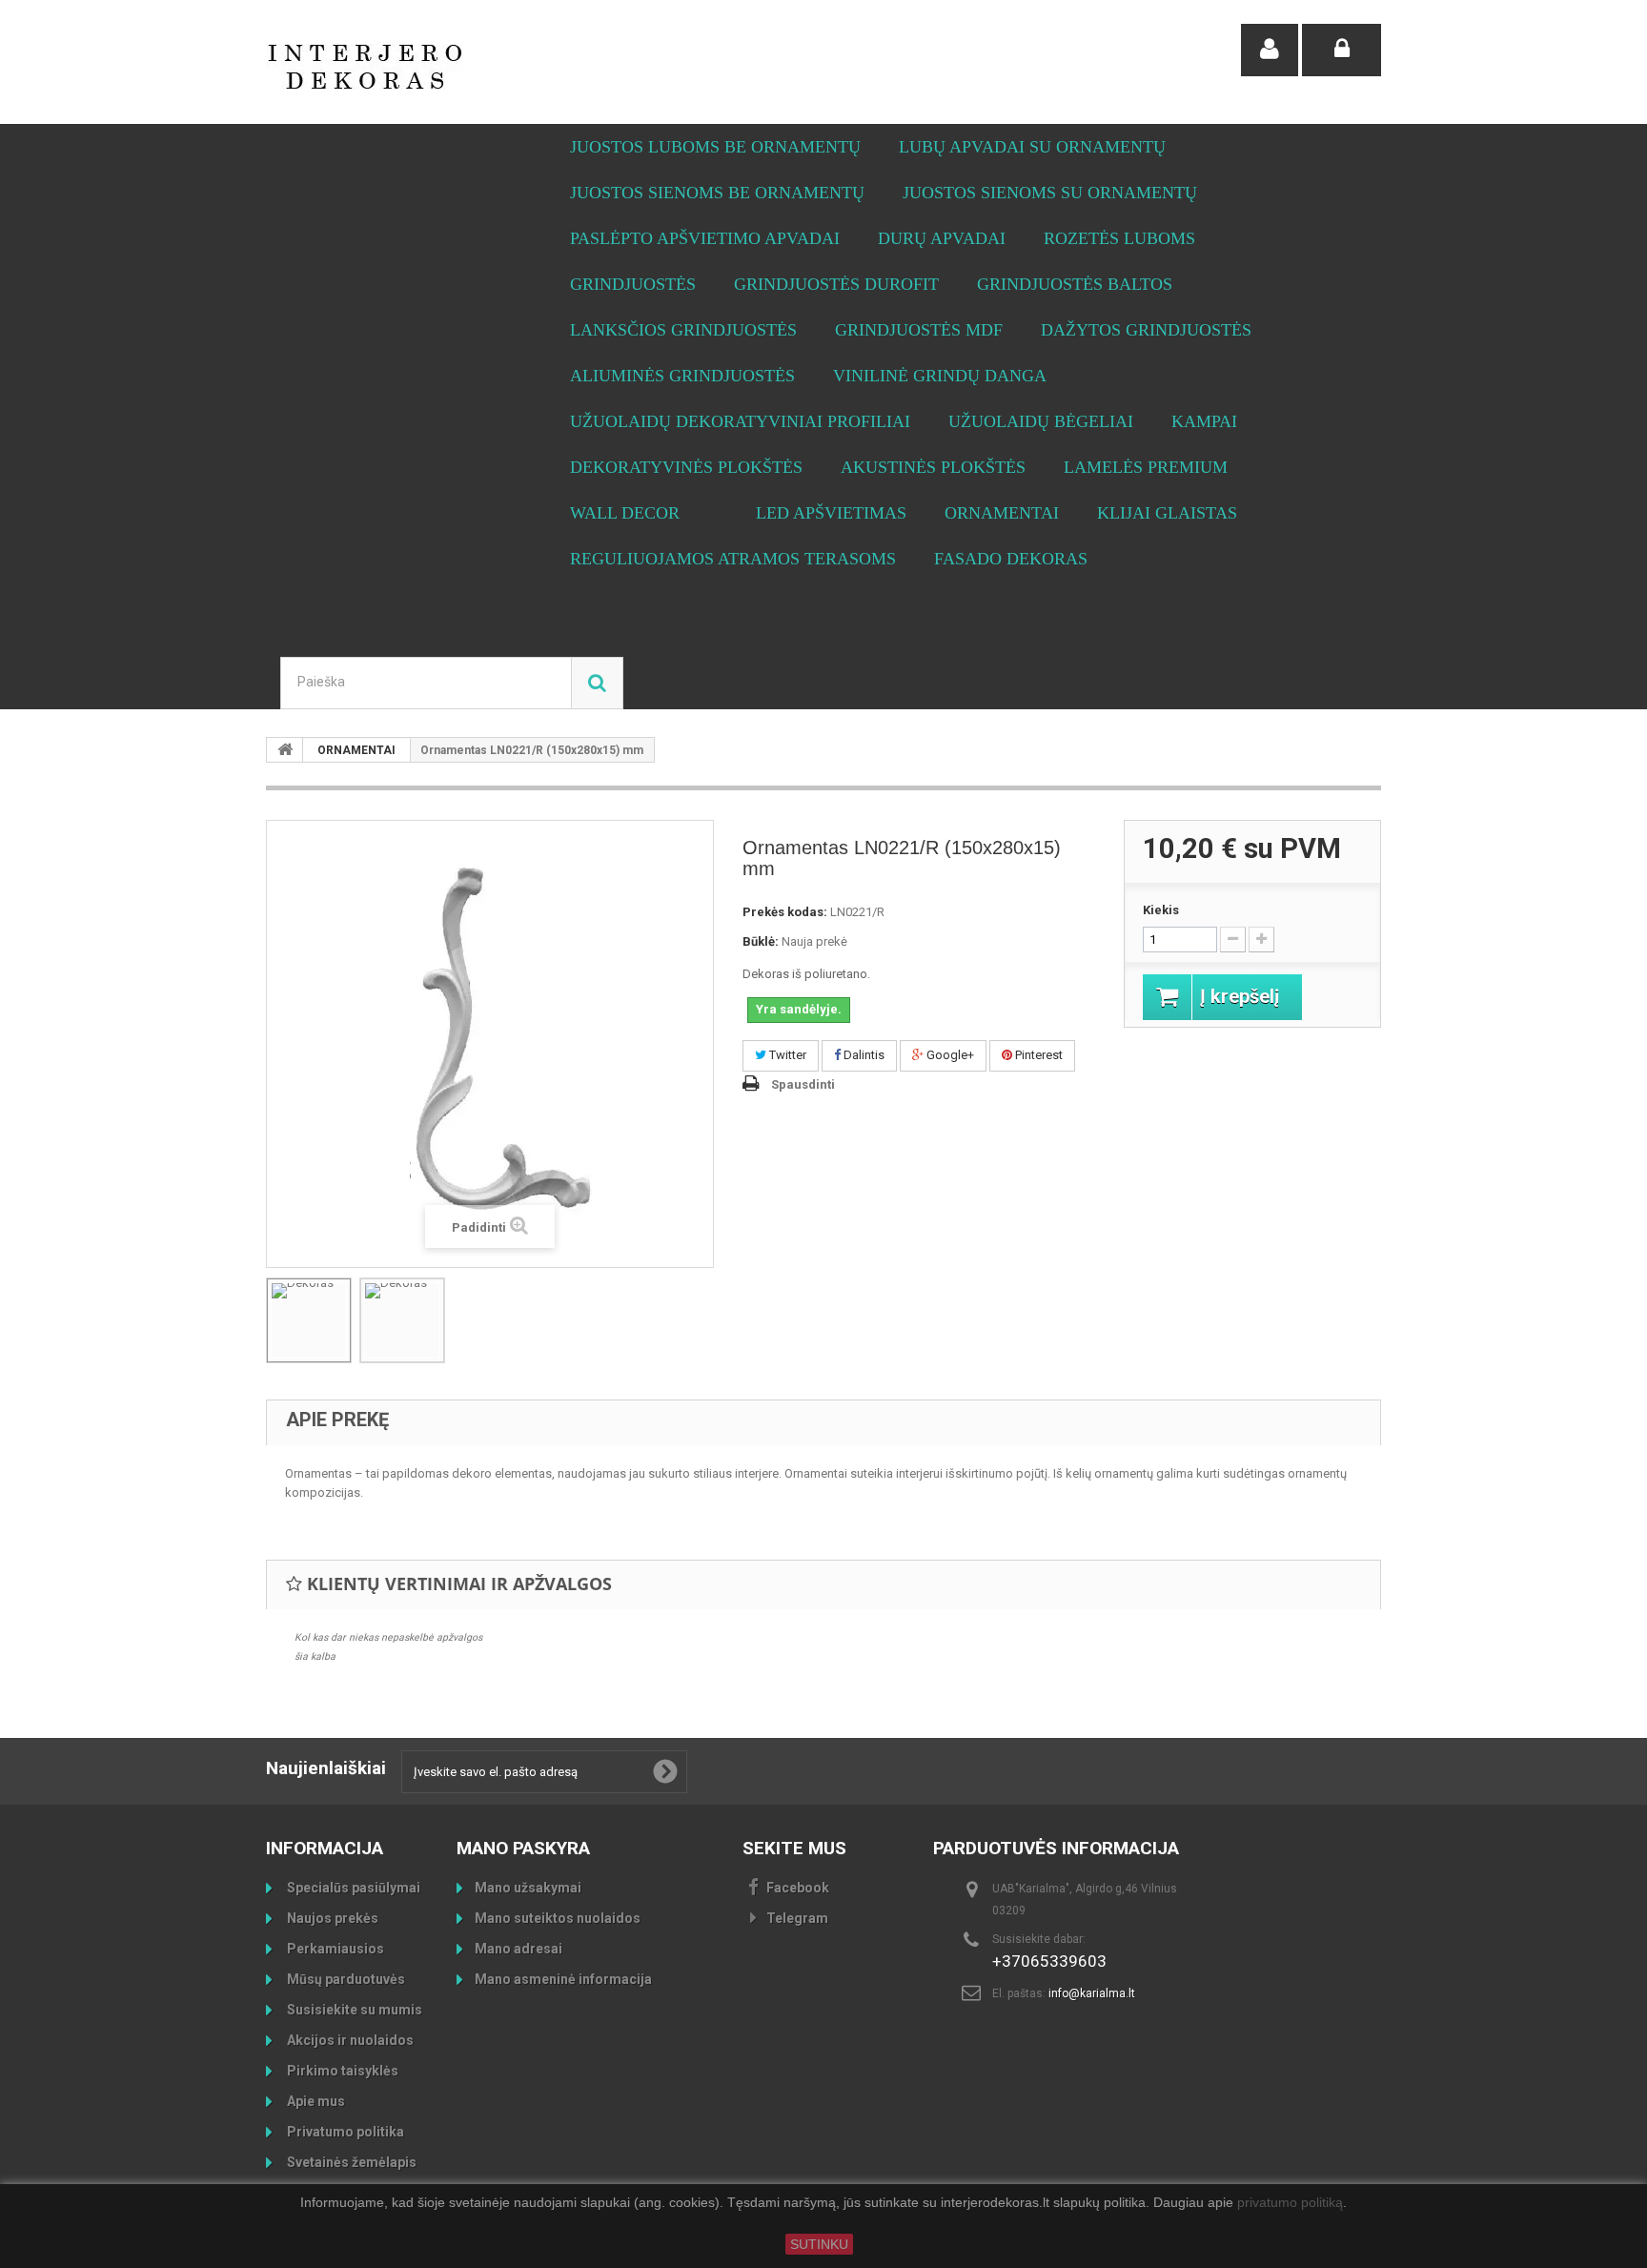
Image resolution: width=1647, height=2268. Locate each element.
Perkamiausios (334, 1949)
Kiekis (1161, 910)
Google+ (949, 1055)
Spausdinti (803, 1084)
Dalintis (863, 1055)
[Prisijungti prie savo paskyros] (1342, 50)
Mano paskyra (523, 1848)
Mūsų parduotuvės (345, 1979)
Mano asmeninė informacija (563, 1979)
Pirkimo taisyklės (341, 2071)
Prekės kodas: (785, 912)
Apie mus (315, 2101)
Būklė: (761, 941)
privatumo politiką (1290, 2203)
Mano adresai (518, 1949)
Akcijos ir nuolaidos (349, 2040)
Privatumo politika (344, 2132)
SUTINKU (819, 2244)
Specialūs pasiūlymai (352, 1888)
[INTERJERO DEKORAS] (442, 67)
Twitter (786, 1055)
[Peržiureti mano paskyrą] (1270, 50)
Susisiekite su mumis (353, 2010)
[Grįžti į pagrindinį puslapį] (285, 750)
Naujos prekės (331, 1918)
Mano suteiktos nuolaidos (558, 1918)
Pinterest (1037, 1055)
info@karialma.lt (1092, 1993)
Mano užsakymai (528, 1888)
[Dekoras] (309, 1320)
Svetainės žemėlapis (350, 2162)
